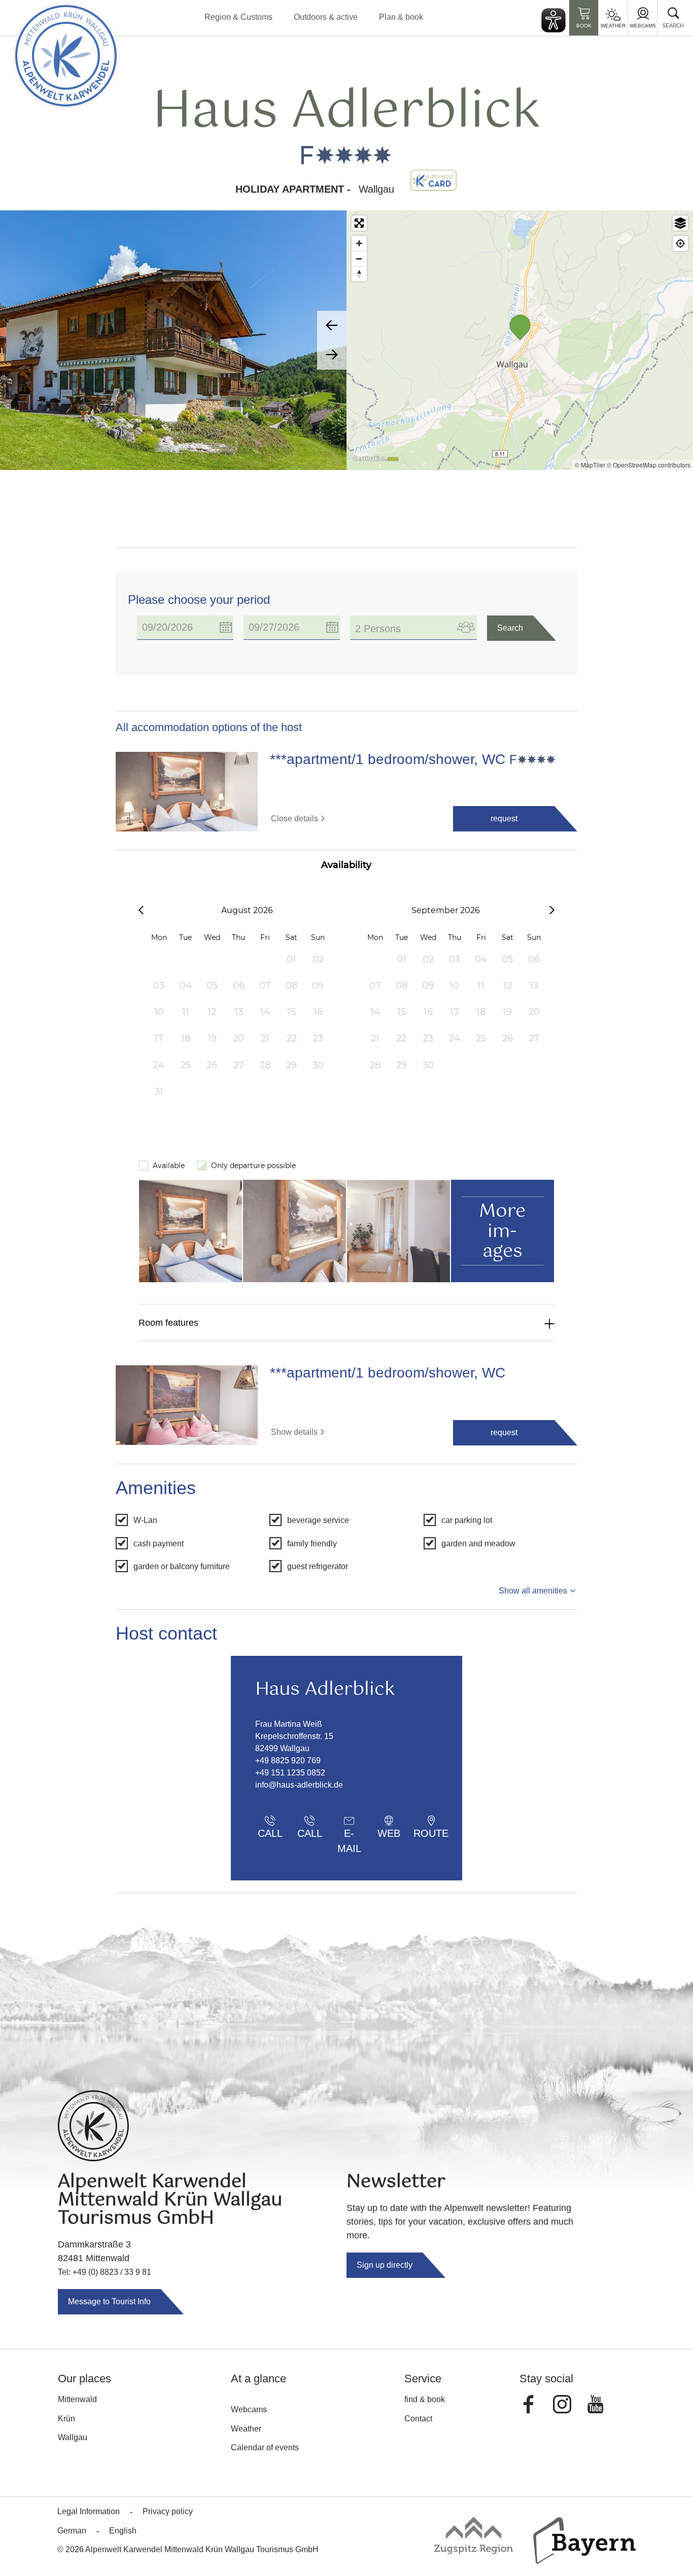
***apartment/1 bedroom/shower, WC (388, 759)
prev (332, 325)
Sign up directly (385, 2265)
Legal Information (89, 2511)
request (504, 819)
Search (510, 628)
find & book (425, 2399)
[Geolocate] (680, 243)
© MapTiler (590, 465)
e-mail (349, 1836)
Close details (294, 819)
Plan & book (401, 17)
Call (270, 1833)
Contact (418, 2419)
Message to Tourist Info (109, 2301)
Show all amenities (533, 1591)
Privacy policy (168, 2511)
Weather (613, 26)
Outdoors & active (326, 17)
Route (431, 1833)
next (332, 355)
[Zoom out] (359, 259)
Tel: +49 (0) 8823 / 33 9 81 (105, 2272)
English (123, 2531)
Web (389, 1833)
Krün (66, 2419)
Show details (294, 1432)
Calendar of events (265, 2447)
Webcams (643, 26)
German (72, 2531)
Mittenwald (77, 2399)
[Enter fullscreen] (359, 223)
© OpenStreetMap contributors (649, 465)
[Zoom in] (359, 243)
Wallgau (73, 2437)
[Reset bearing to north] (359, 274)
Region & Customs (238, 17)
